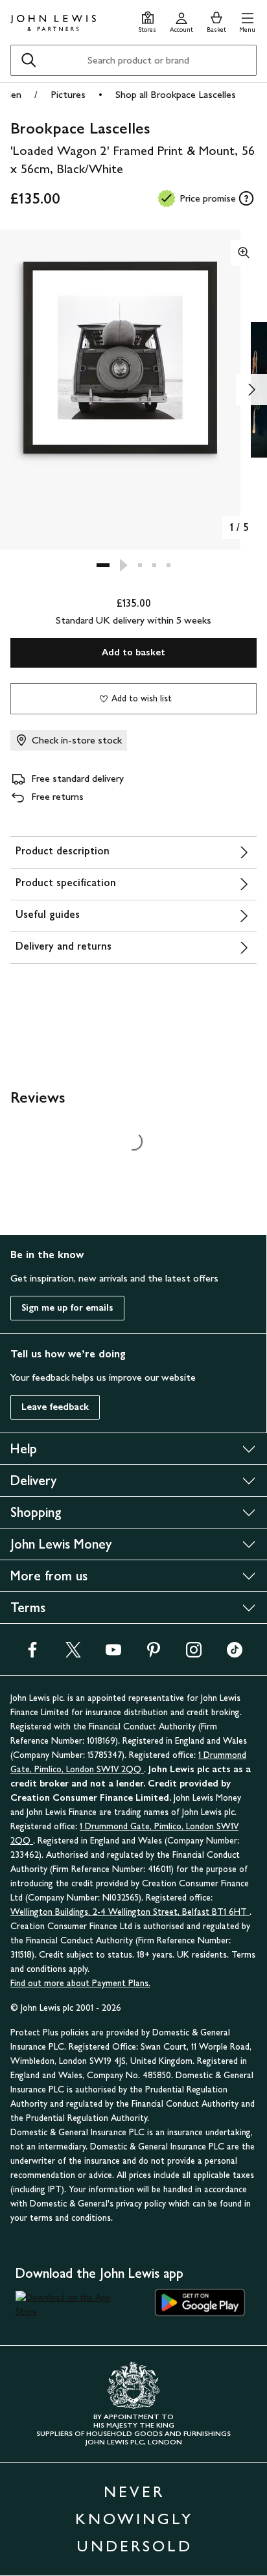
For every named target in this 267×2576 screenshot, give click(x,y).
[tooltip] (246, 198)
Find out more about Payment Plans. (80, 1983)
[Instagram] (194, 1654)
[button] (247, 20)
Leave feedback (55, 1407)
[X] (73, 1654)
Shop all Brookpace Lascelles (176, 94)
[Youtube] (113, 1654)
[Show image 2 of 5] (251, 390)
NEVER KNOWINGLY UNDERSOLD (134, 2519)
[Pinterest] (154, 1654)
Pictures (68, 94)
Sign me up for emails (67, 1308)
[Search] (29, 60)
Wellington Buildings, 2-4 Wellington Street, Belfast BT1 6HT (130, 1912)
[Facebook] (32, 1654)
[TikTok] (235, 1654)
